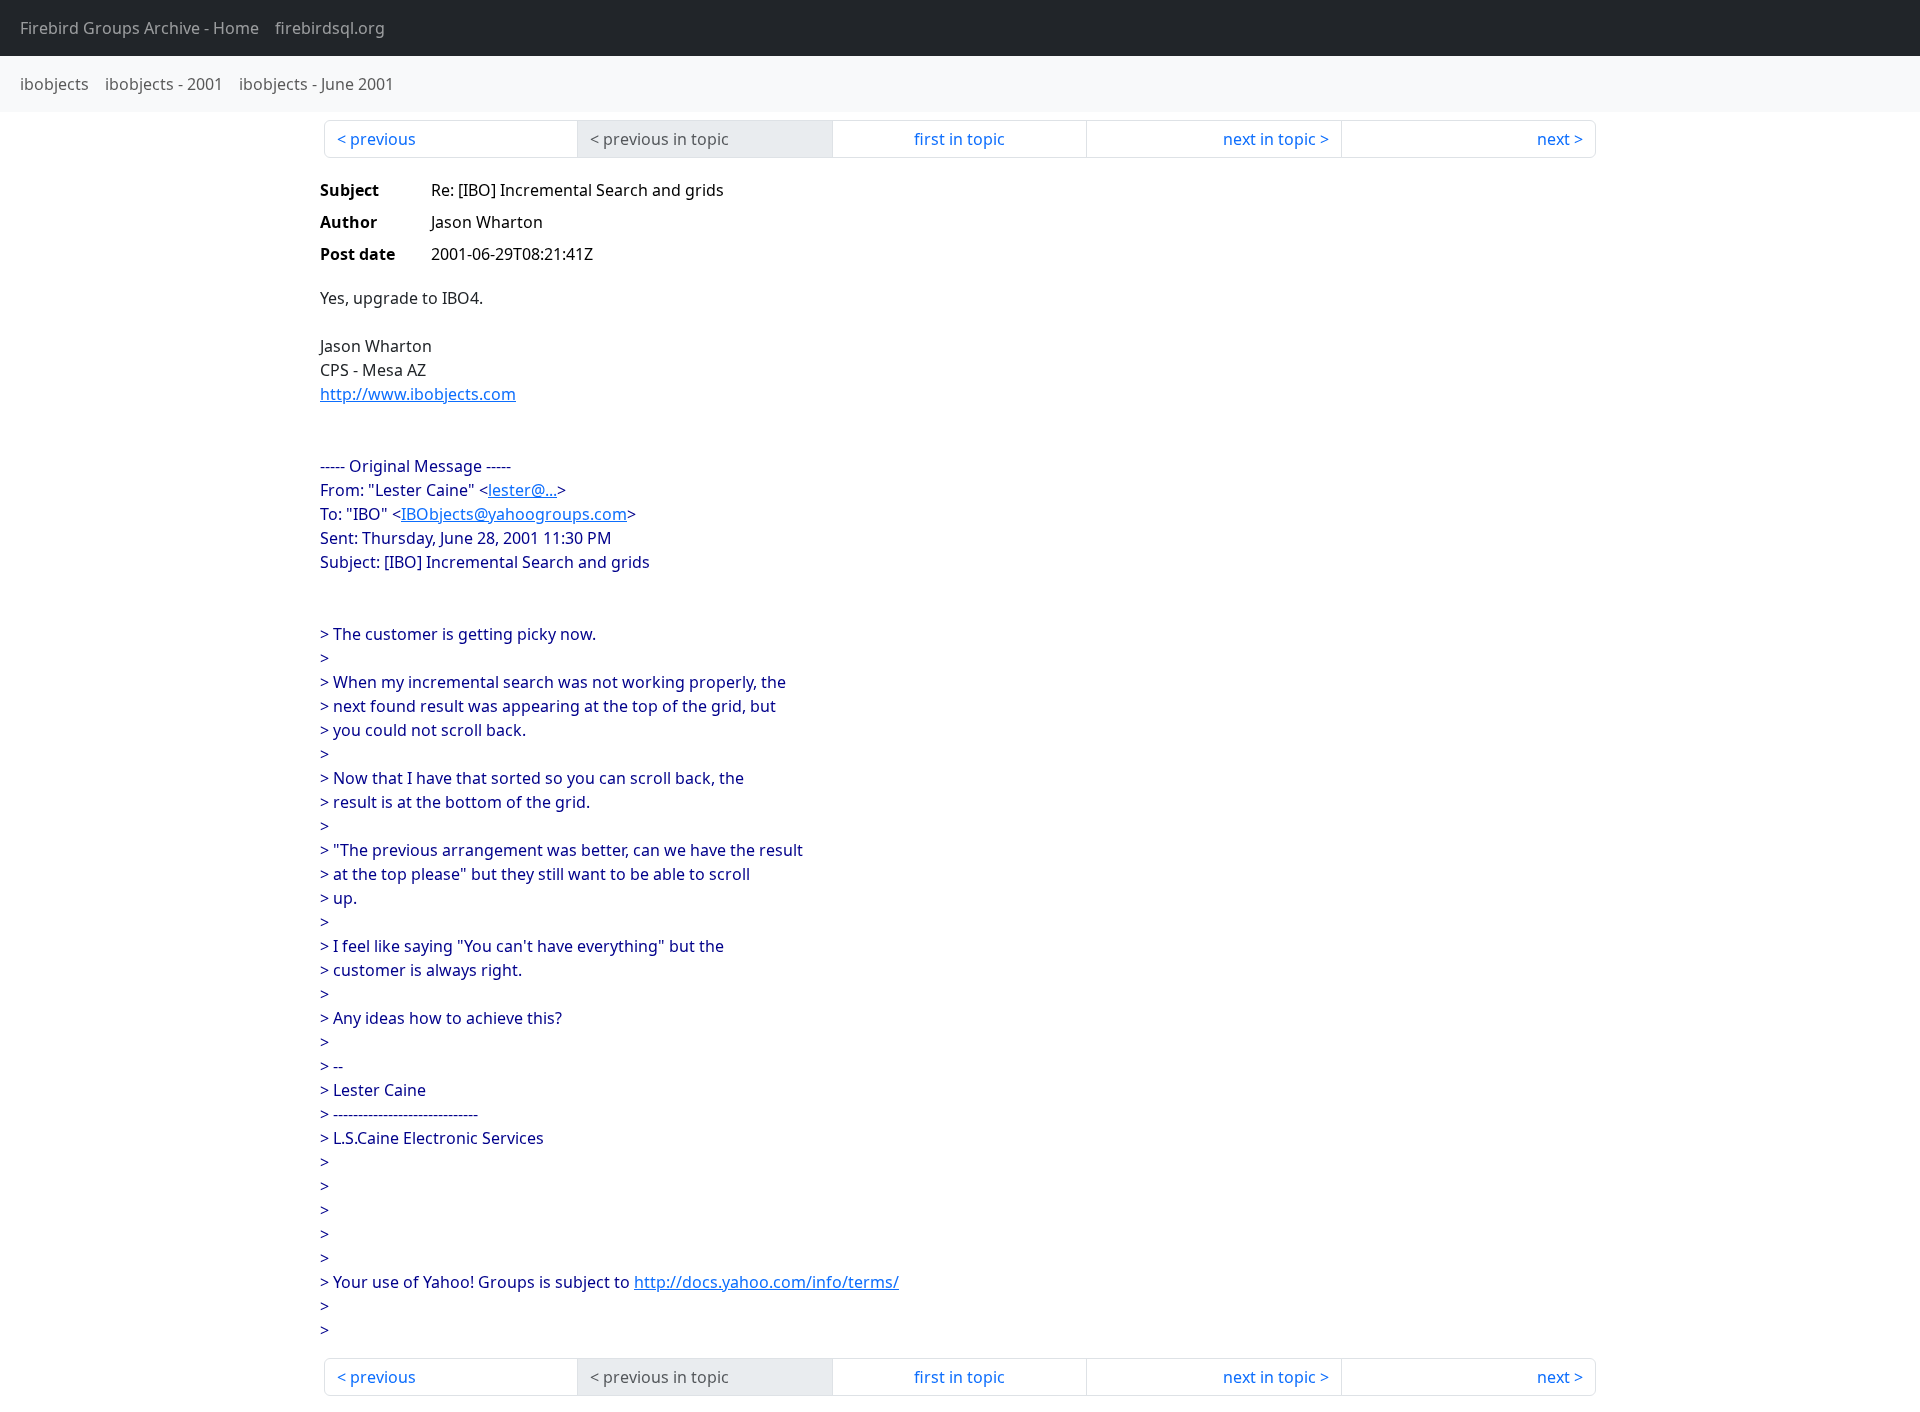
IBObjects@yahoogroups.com (514, 514)
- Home (139, 28)
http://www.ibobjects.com (418, 394)
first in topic (959, 139)
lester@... (522, 490)
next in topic (1269, 139)
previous (383, 139)
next (1553, 139)
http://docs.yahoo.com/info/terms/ (766, 1282)
